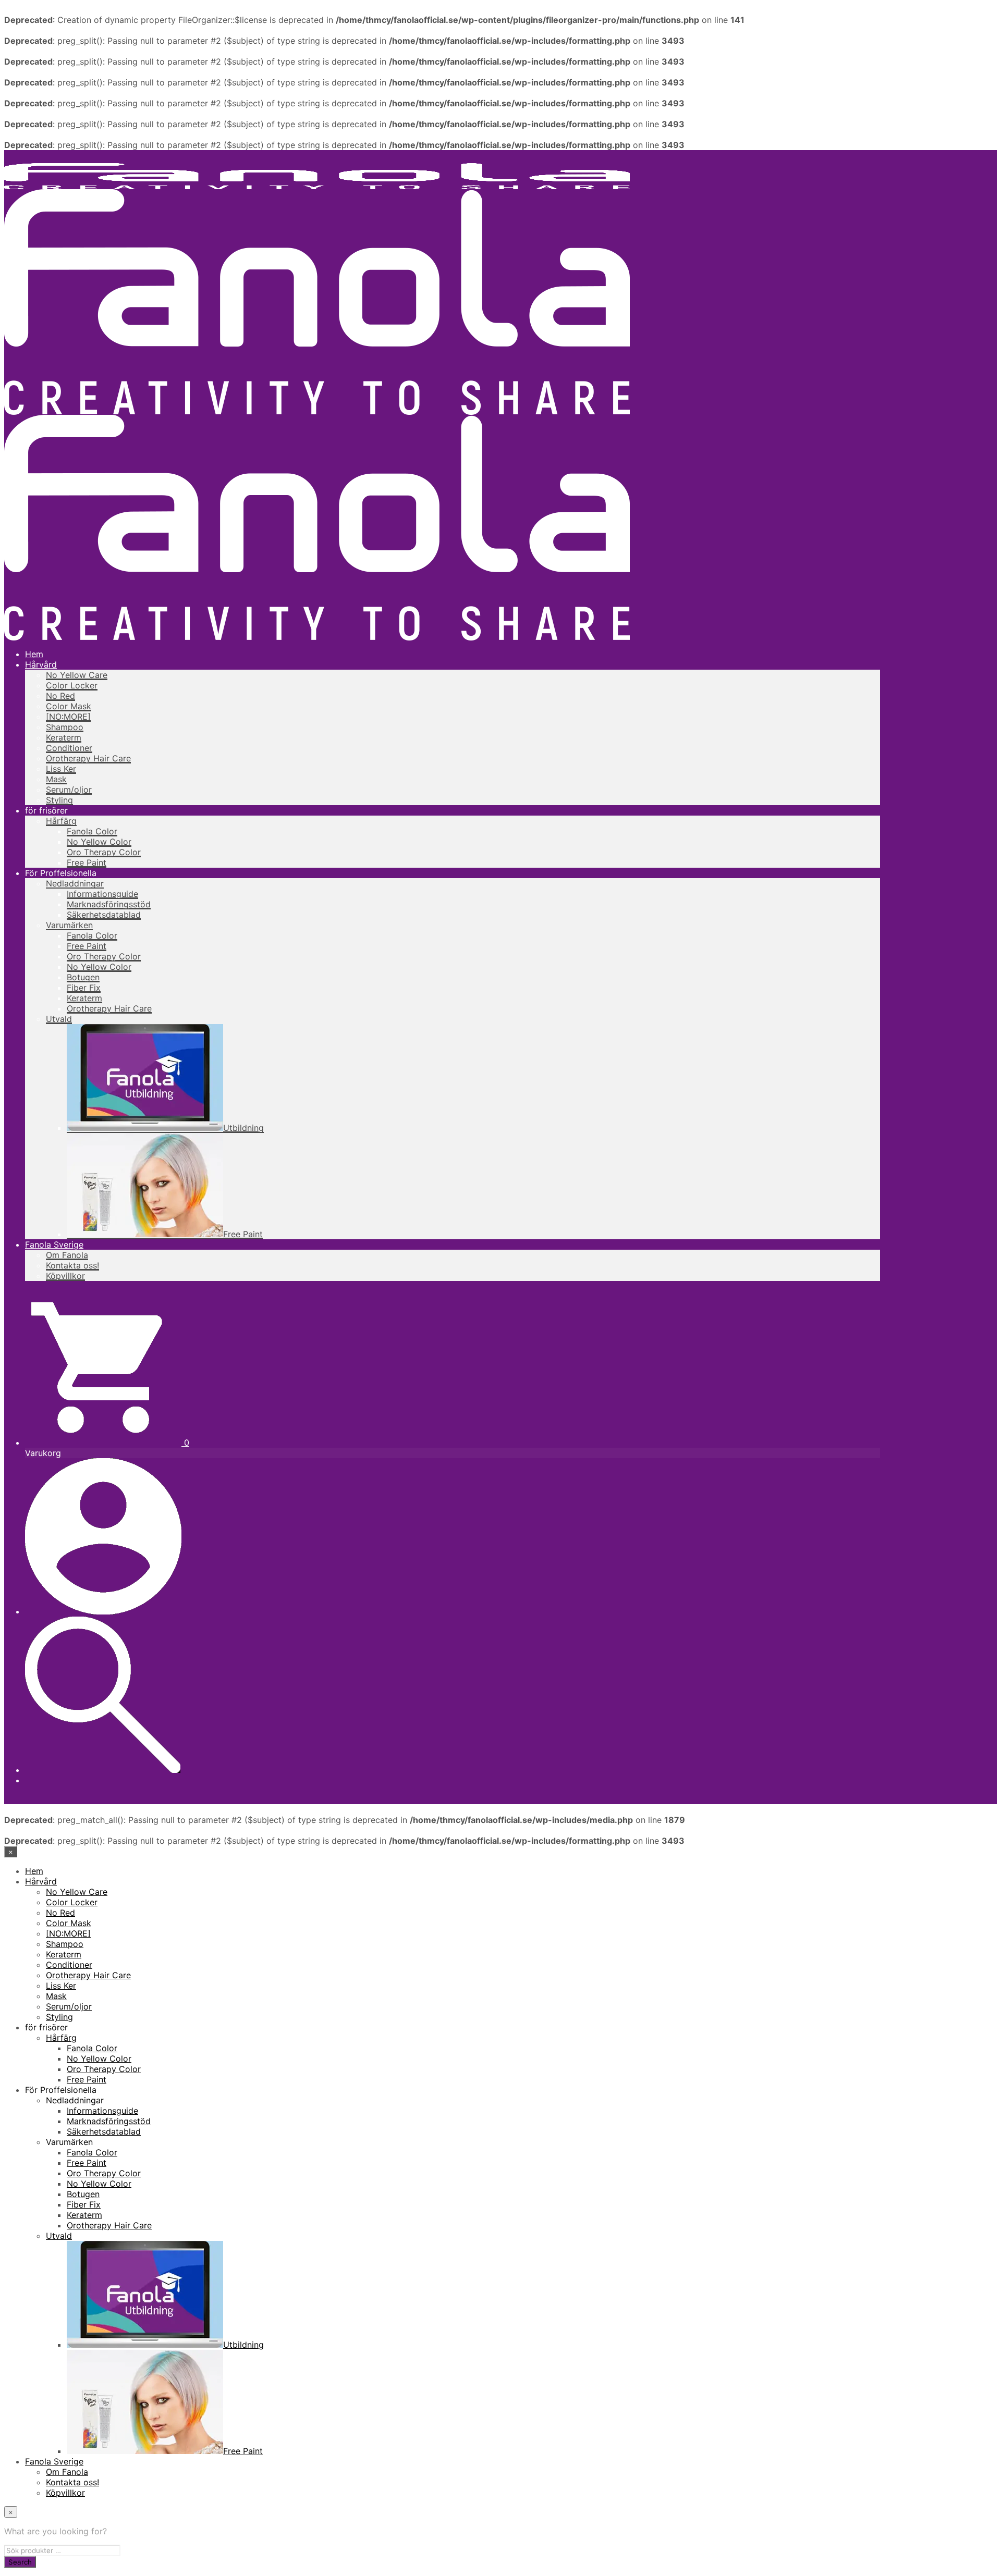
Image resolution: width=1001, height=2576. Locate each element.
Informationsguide (102, 894)
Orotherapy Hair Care (88, 758)
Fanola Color (92, 831)
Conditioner (69, 748)
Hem (34, 654)
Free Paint (87, 862)
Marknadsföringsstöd (109, 904)
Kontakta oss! (72, 1265)
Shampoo (65, 727)
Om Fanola (67, 1255)
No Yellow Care (77, 675)
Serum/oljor (69, 790)
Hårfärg (61, 821)
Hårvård (41, 664)
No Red (60, 696)
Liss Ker (61, 769)
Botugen (83, 977)
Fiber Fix (84, 988)
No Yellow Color (99, 842)
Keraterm (64, 737)
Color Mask (69, 706)
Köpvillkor (65, 1276)
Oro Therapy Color (104, 852)
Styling (59, 800)
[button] (107, 1443)
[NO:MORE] (68, 717)
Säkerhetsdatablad (104, 915)
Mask (56, 779)
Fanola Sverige (54, 1244)
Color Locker (72, 685)
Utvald (59, 1019)
